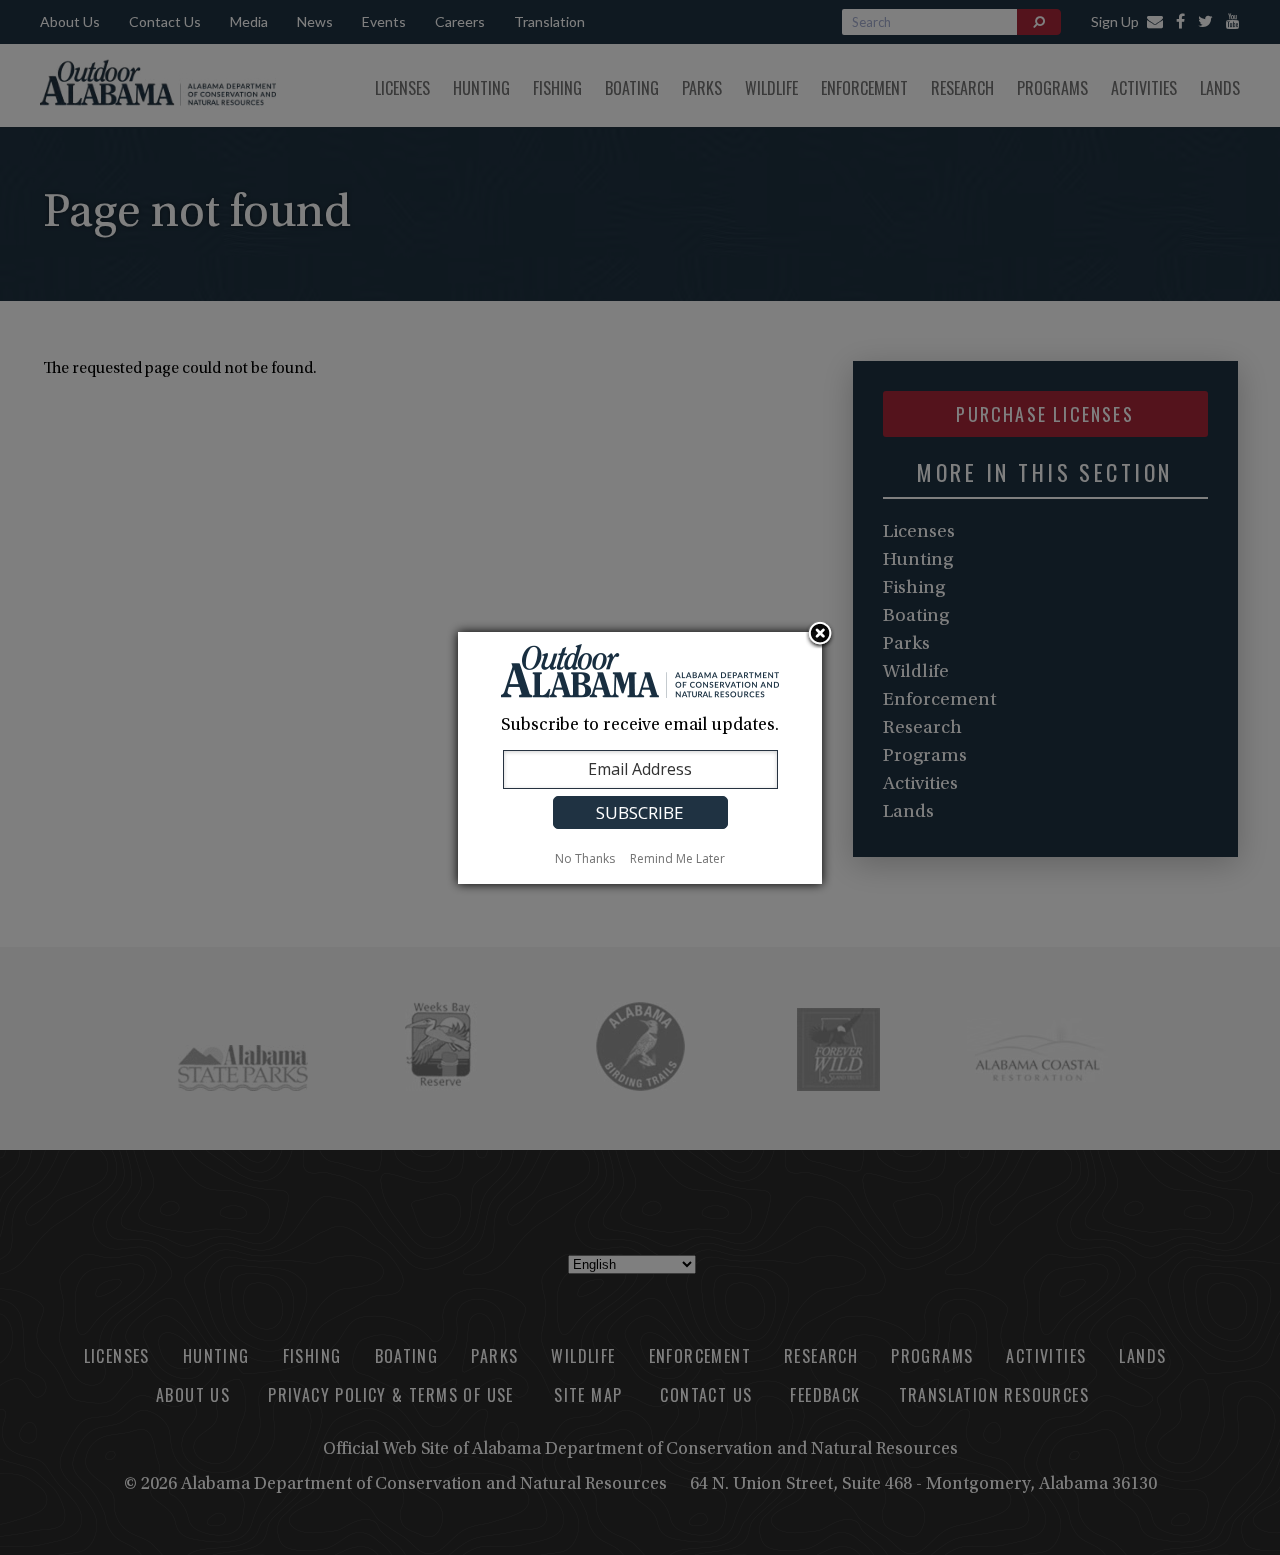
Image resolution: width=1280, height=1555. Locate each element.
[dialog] (640, 758)
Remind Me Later (677, 858)
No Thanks (585, 858)
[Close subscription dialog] (820, 635)
